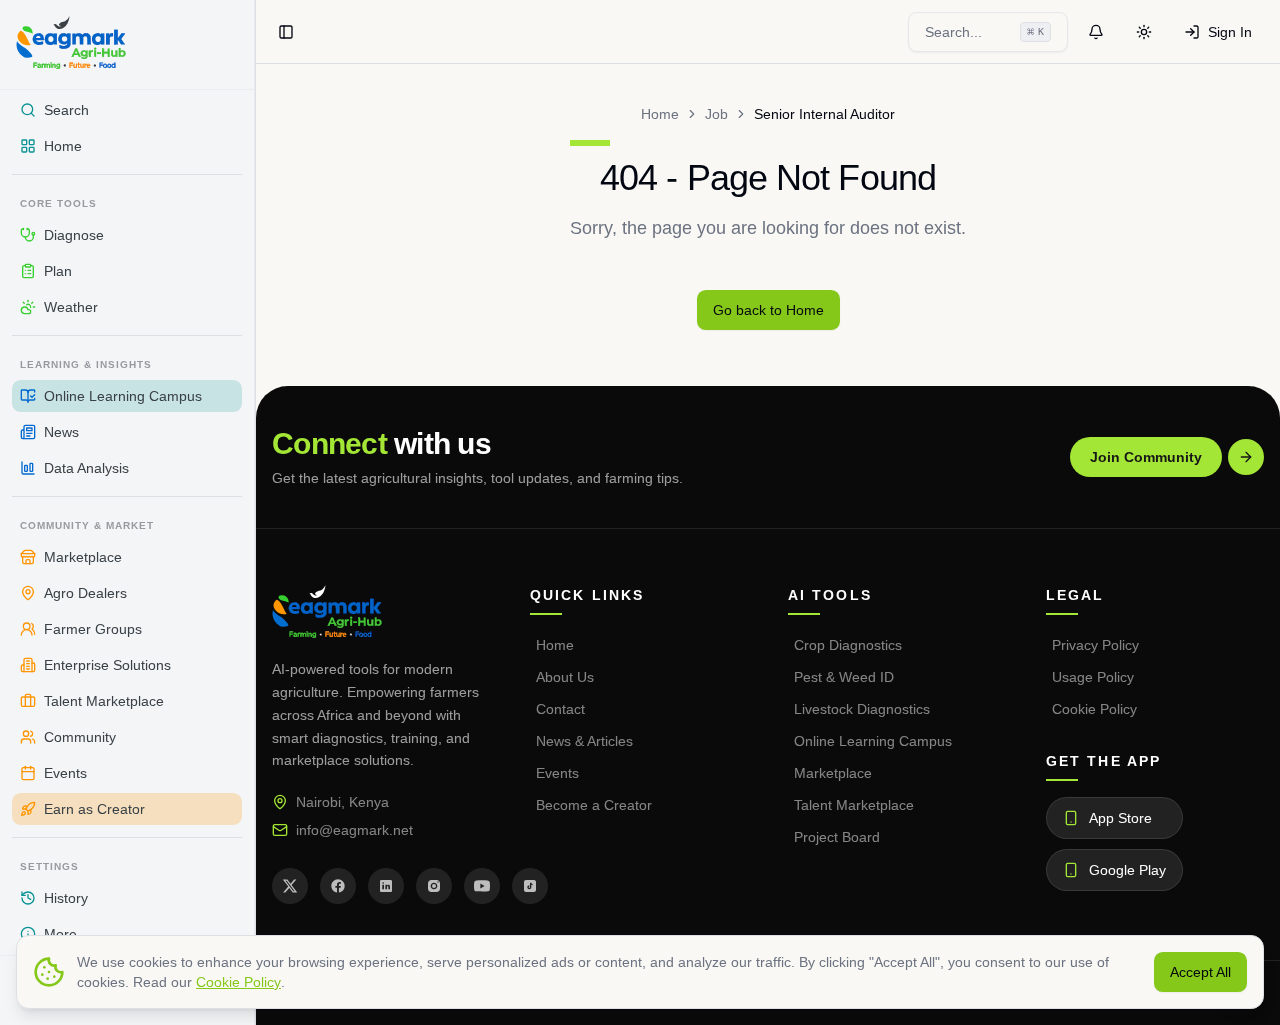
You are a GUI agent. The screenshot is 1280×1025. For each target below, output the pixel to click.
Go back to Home (768, 310)
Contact (560, 709)
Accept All (1200, 972)
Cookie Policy (1094, 709)
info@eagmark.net (354, 830)
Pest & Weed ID (844, 677)
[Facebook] (338, 886)
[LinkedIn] (386, 886)
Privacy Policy (1095, 645)
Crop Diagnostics (848, 645)
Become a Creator (594, 805)
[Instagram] (434, 886)
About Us (565, 677)
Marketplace (833, 773)
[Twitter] (290, 886)
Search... (984, 32)
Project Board (837, 837)
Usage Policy (1093, 677)
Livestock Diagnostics (862, 709)
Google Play (1127, 870)
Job (716, 114)
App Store (1120, 818)
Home (660, 114)
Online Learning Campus (873, 741)
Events (557, 773)
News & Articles (584, 741)
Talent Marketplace (854, 805)
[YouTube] (482, 886)
